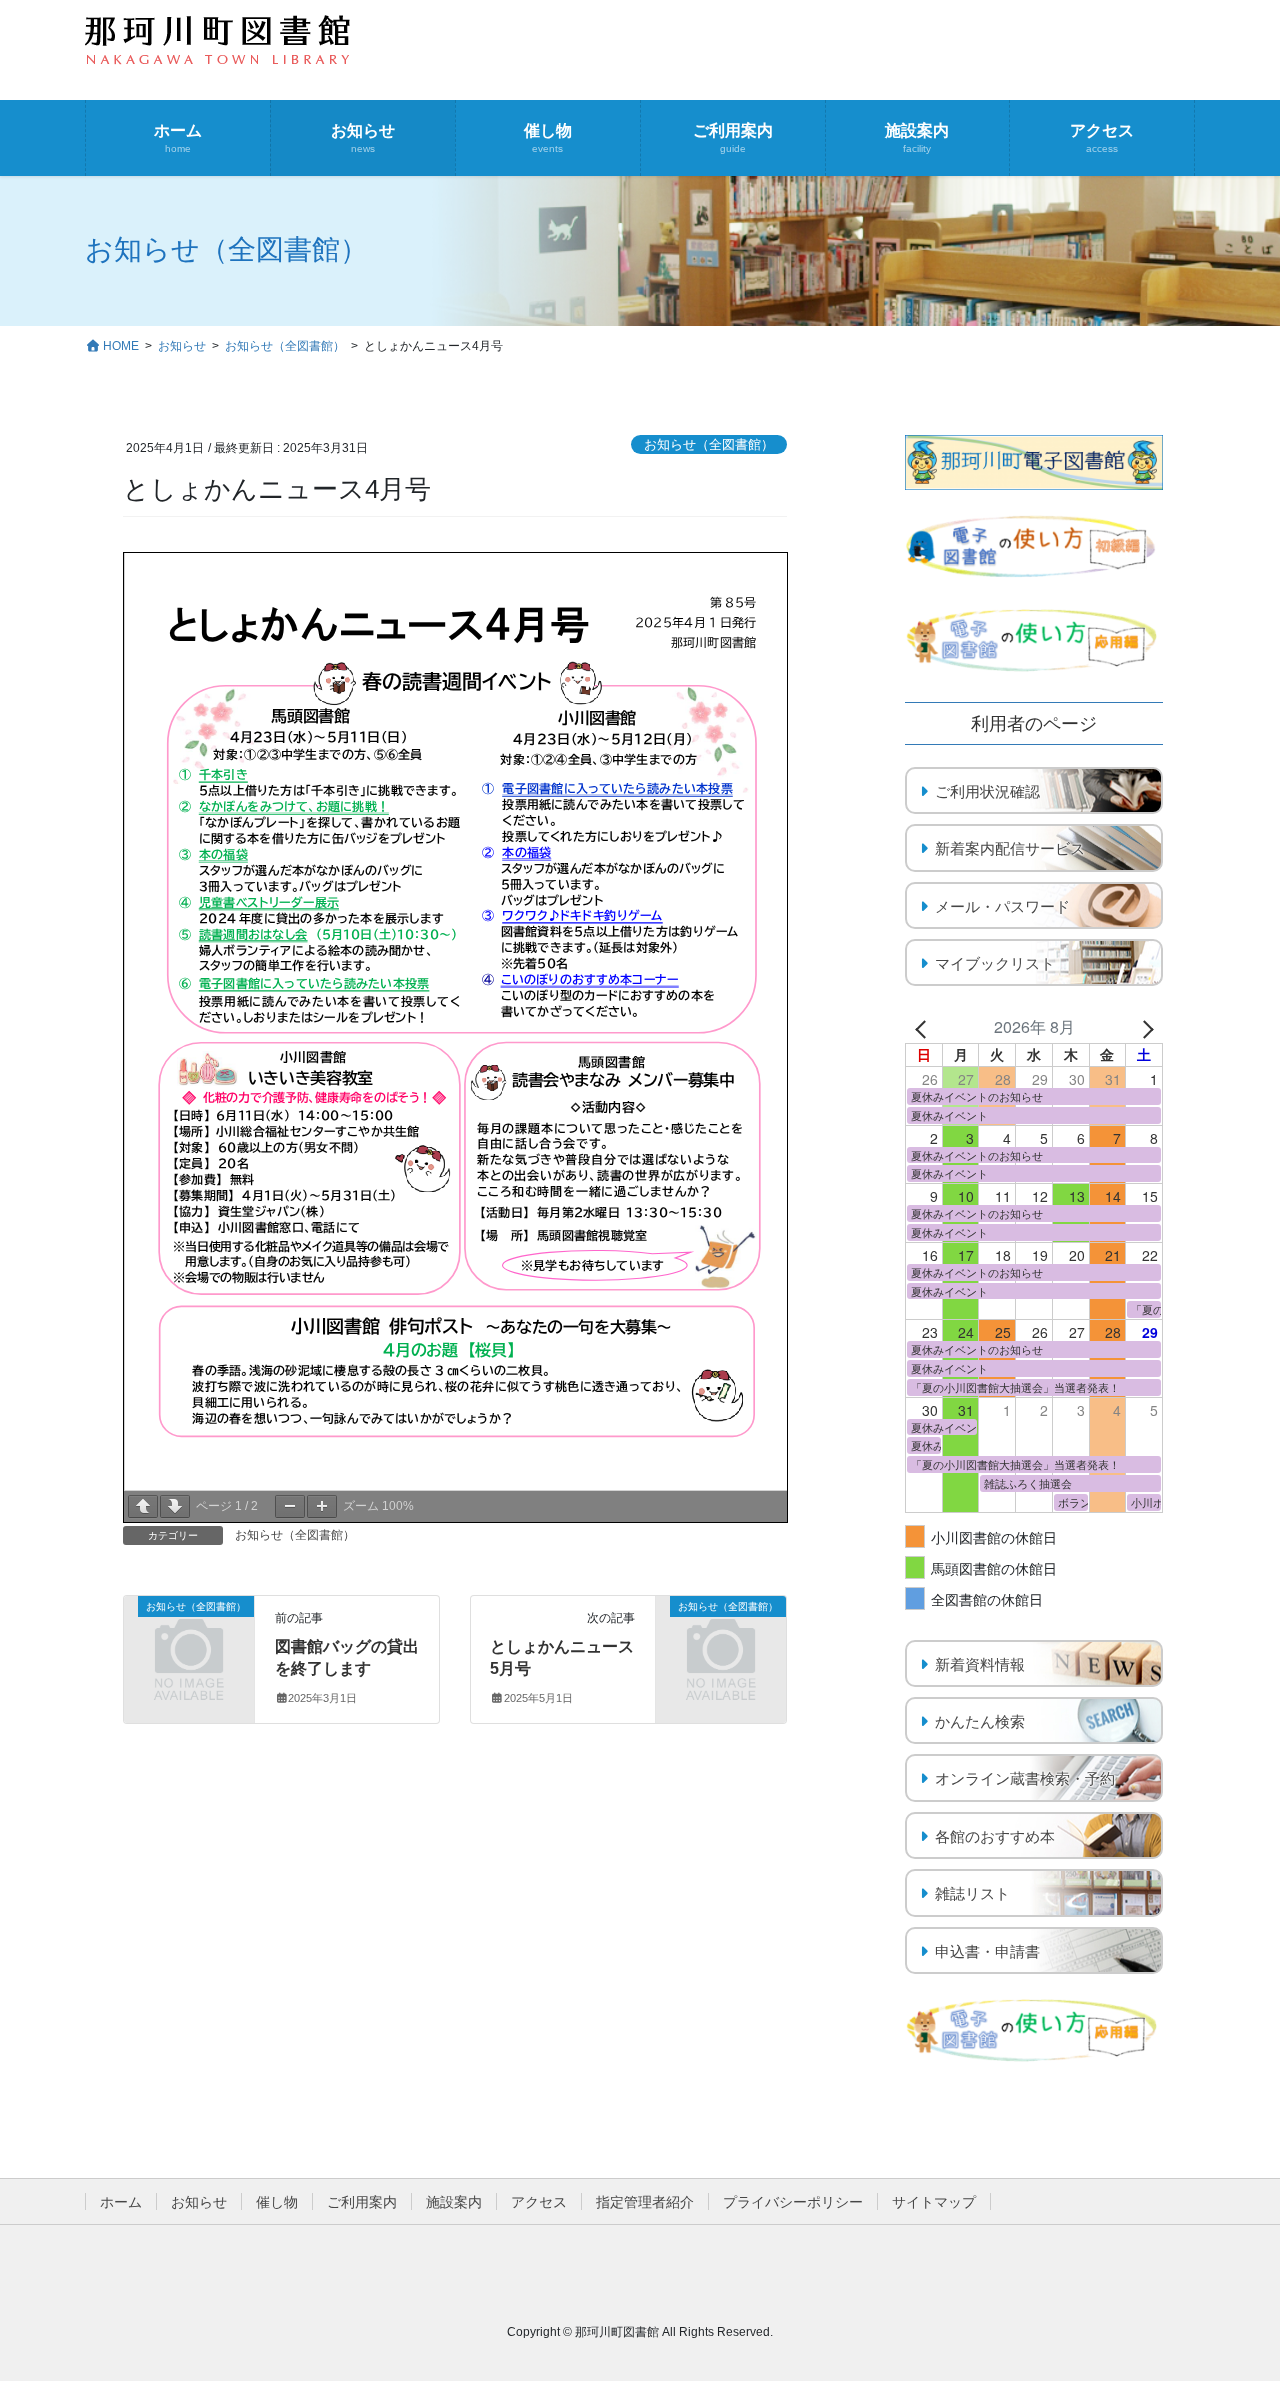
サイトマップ (934, 2202)
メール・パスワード (1002, 906)
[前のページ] (143, 1506)
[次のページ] (175, 1506)
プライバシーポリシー (793, 2202)
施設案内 (454, 2202)
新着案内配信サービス (1010, 848)
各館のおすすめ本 (995, 1836)
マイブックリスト (995, 963)
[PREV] (924, 1027)
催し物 (277, 2202)
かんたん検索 (980, 1721)
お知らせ (199, 2202)
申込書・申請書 (987, 1951)
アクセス (539, 2202)
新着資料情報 (980, 1664)
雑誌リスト (972, 1893)
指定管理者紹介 (645, 2202)
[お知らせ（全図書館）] (189, 1634)
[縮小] (290, 1506)
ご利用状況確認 (987, 791)
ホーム (121, 2202)
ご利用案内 (362, 2202)
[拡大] (322, 1506)
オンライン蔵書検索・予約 (1025, 1778)
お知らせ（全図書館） (709, 444)
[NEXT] (1144, 1027)
